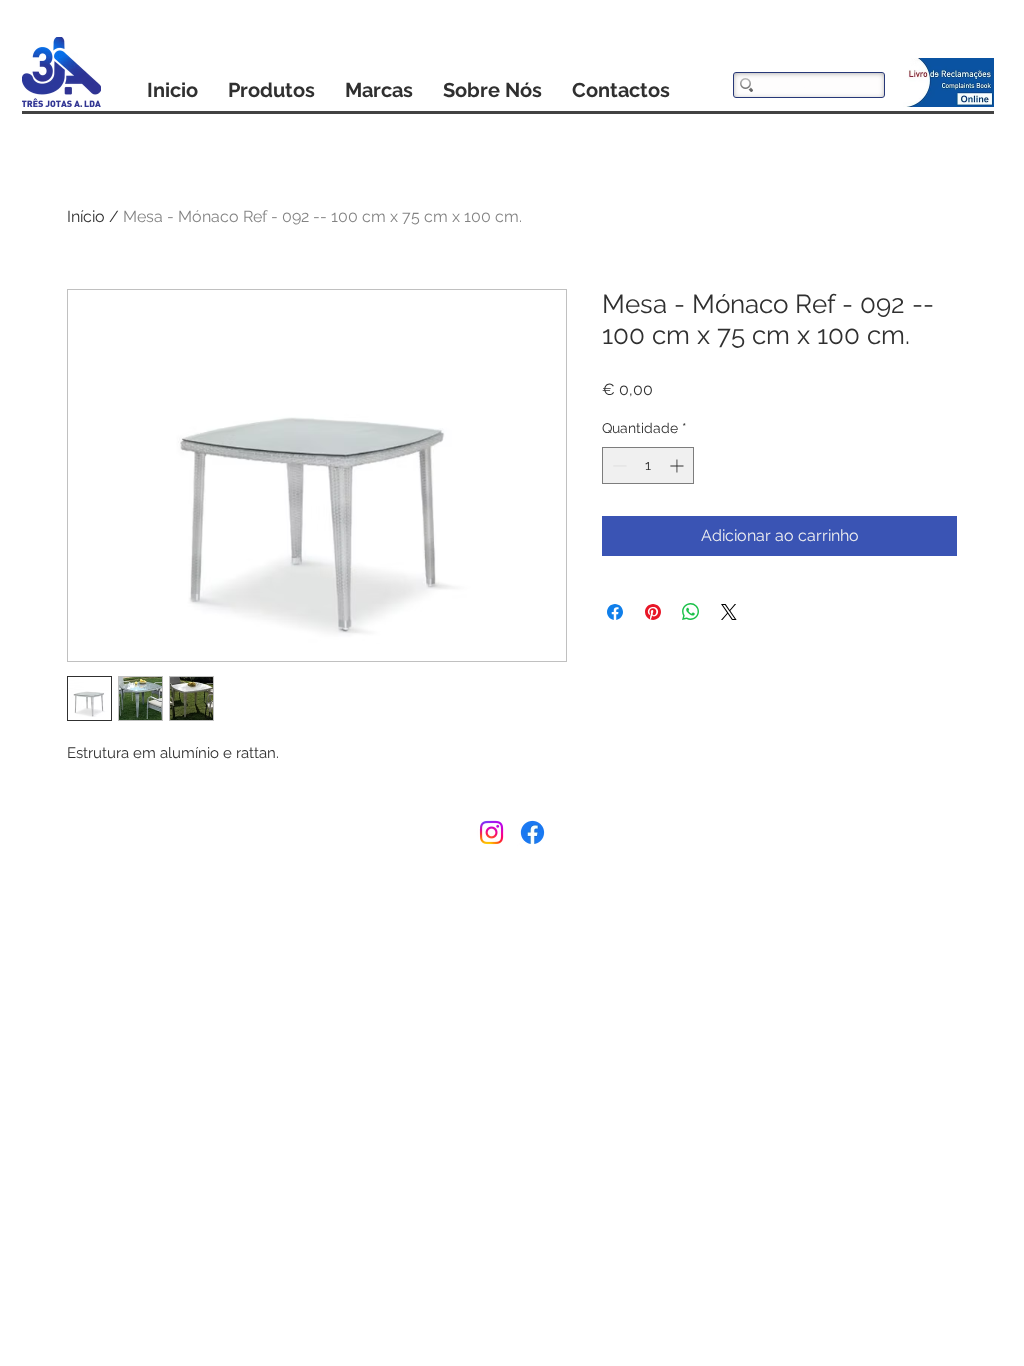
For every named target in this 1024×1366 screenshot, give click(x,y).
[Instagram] (491, 832)
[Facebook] (532, 832)
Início (86, 216)
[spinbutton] (648, 465)
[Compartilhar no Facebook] (615, 612)
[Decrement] (617, 465)
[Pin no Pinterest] (653, 612)
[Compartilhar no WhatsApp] (691, 612)
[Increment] (678, 465)
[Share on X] (729, 612)
